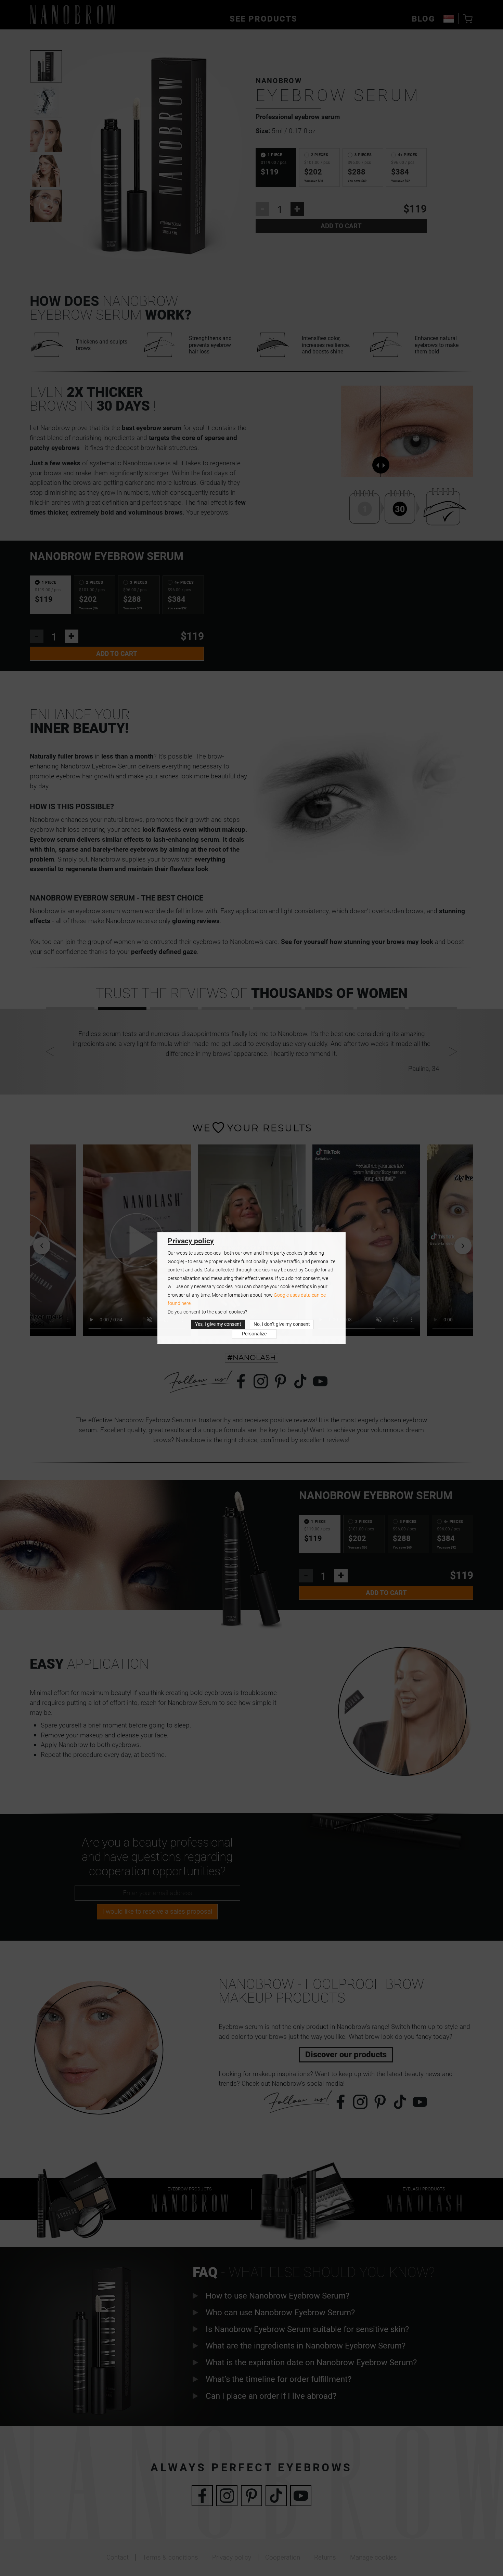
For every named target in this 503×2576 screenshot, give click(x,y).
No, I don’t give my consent (282, 1324)
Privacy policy (191, 1241)
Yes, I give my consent (218, 1324)
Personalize (254, 1334)
